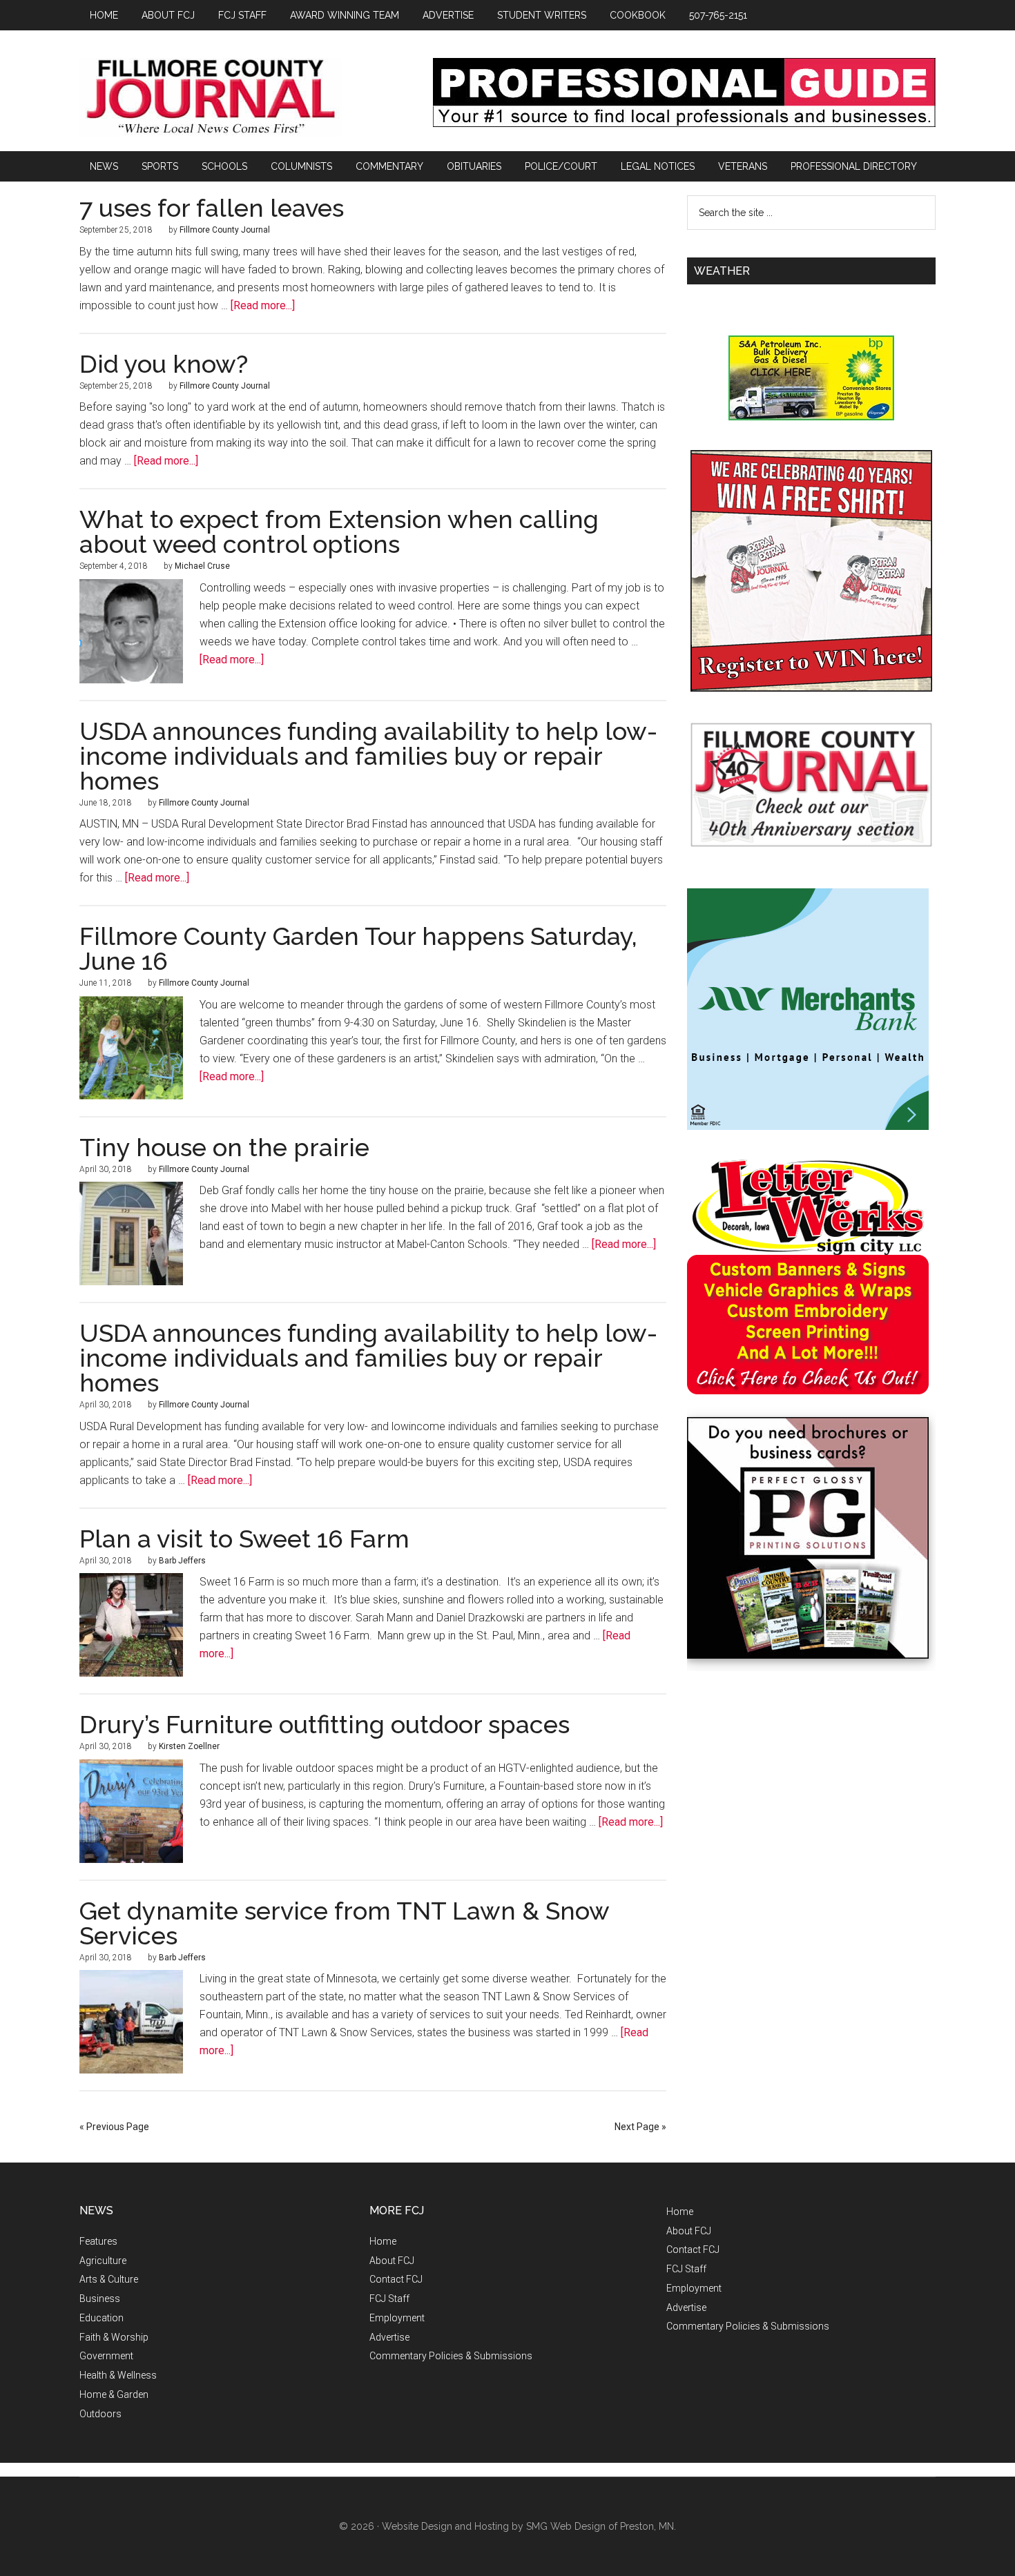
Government (106, 2356)
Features (98, 2241)
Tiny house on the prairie (224, 1147)
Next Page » (640, 2127)
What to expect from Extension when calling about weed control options (339, 531)
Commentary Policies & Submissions (451, 2356)
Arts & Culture (109, 2279)
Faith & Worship (114, 2337)
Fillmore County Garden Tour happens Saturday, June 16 (358, 948)
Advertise (389, 2337)
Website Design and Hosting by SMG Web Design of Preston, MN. (529, 2526)
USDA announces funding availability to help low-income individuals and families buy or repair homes (368, 756)
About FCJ (392, 2261)
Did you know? (164, 364)
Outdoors (100, 2414)
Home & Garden (114, 2394)
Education (101, 2318)
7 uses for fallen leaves (212, 208)
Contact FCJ (396, 2279)
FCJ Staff (389, 2299)
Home (383, 2241)
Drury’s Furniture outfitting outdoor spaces (325, 1724)
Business (100, 2299)
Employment (397, 2318)
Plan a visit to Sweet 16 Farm (244, 1539)
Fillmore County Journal (211, 98)
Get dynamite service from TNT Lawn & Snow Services (344, 1923)
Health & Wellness (118, 2375)
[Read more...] (263, 305)
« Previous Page (114, 2127)
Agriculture (103, 2261)
